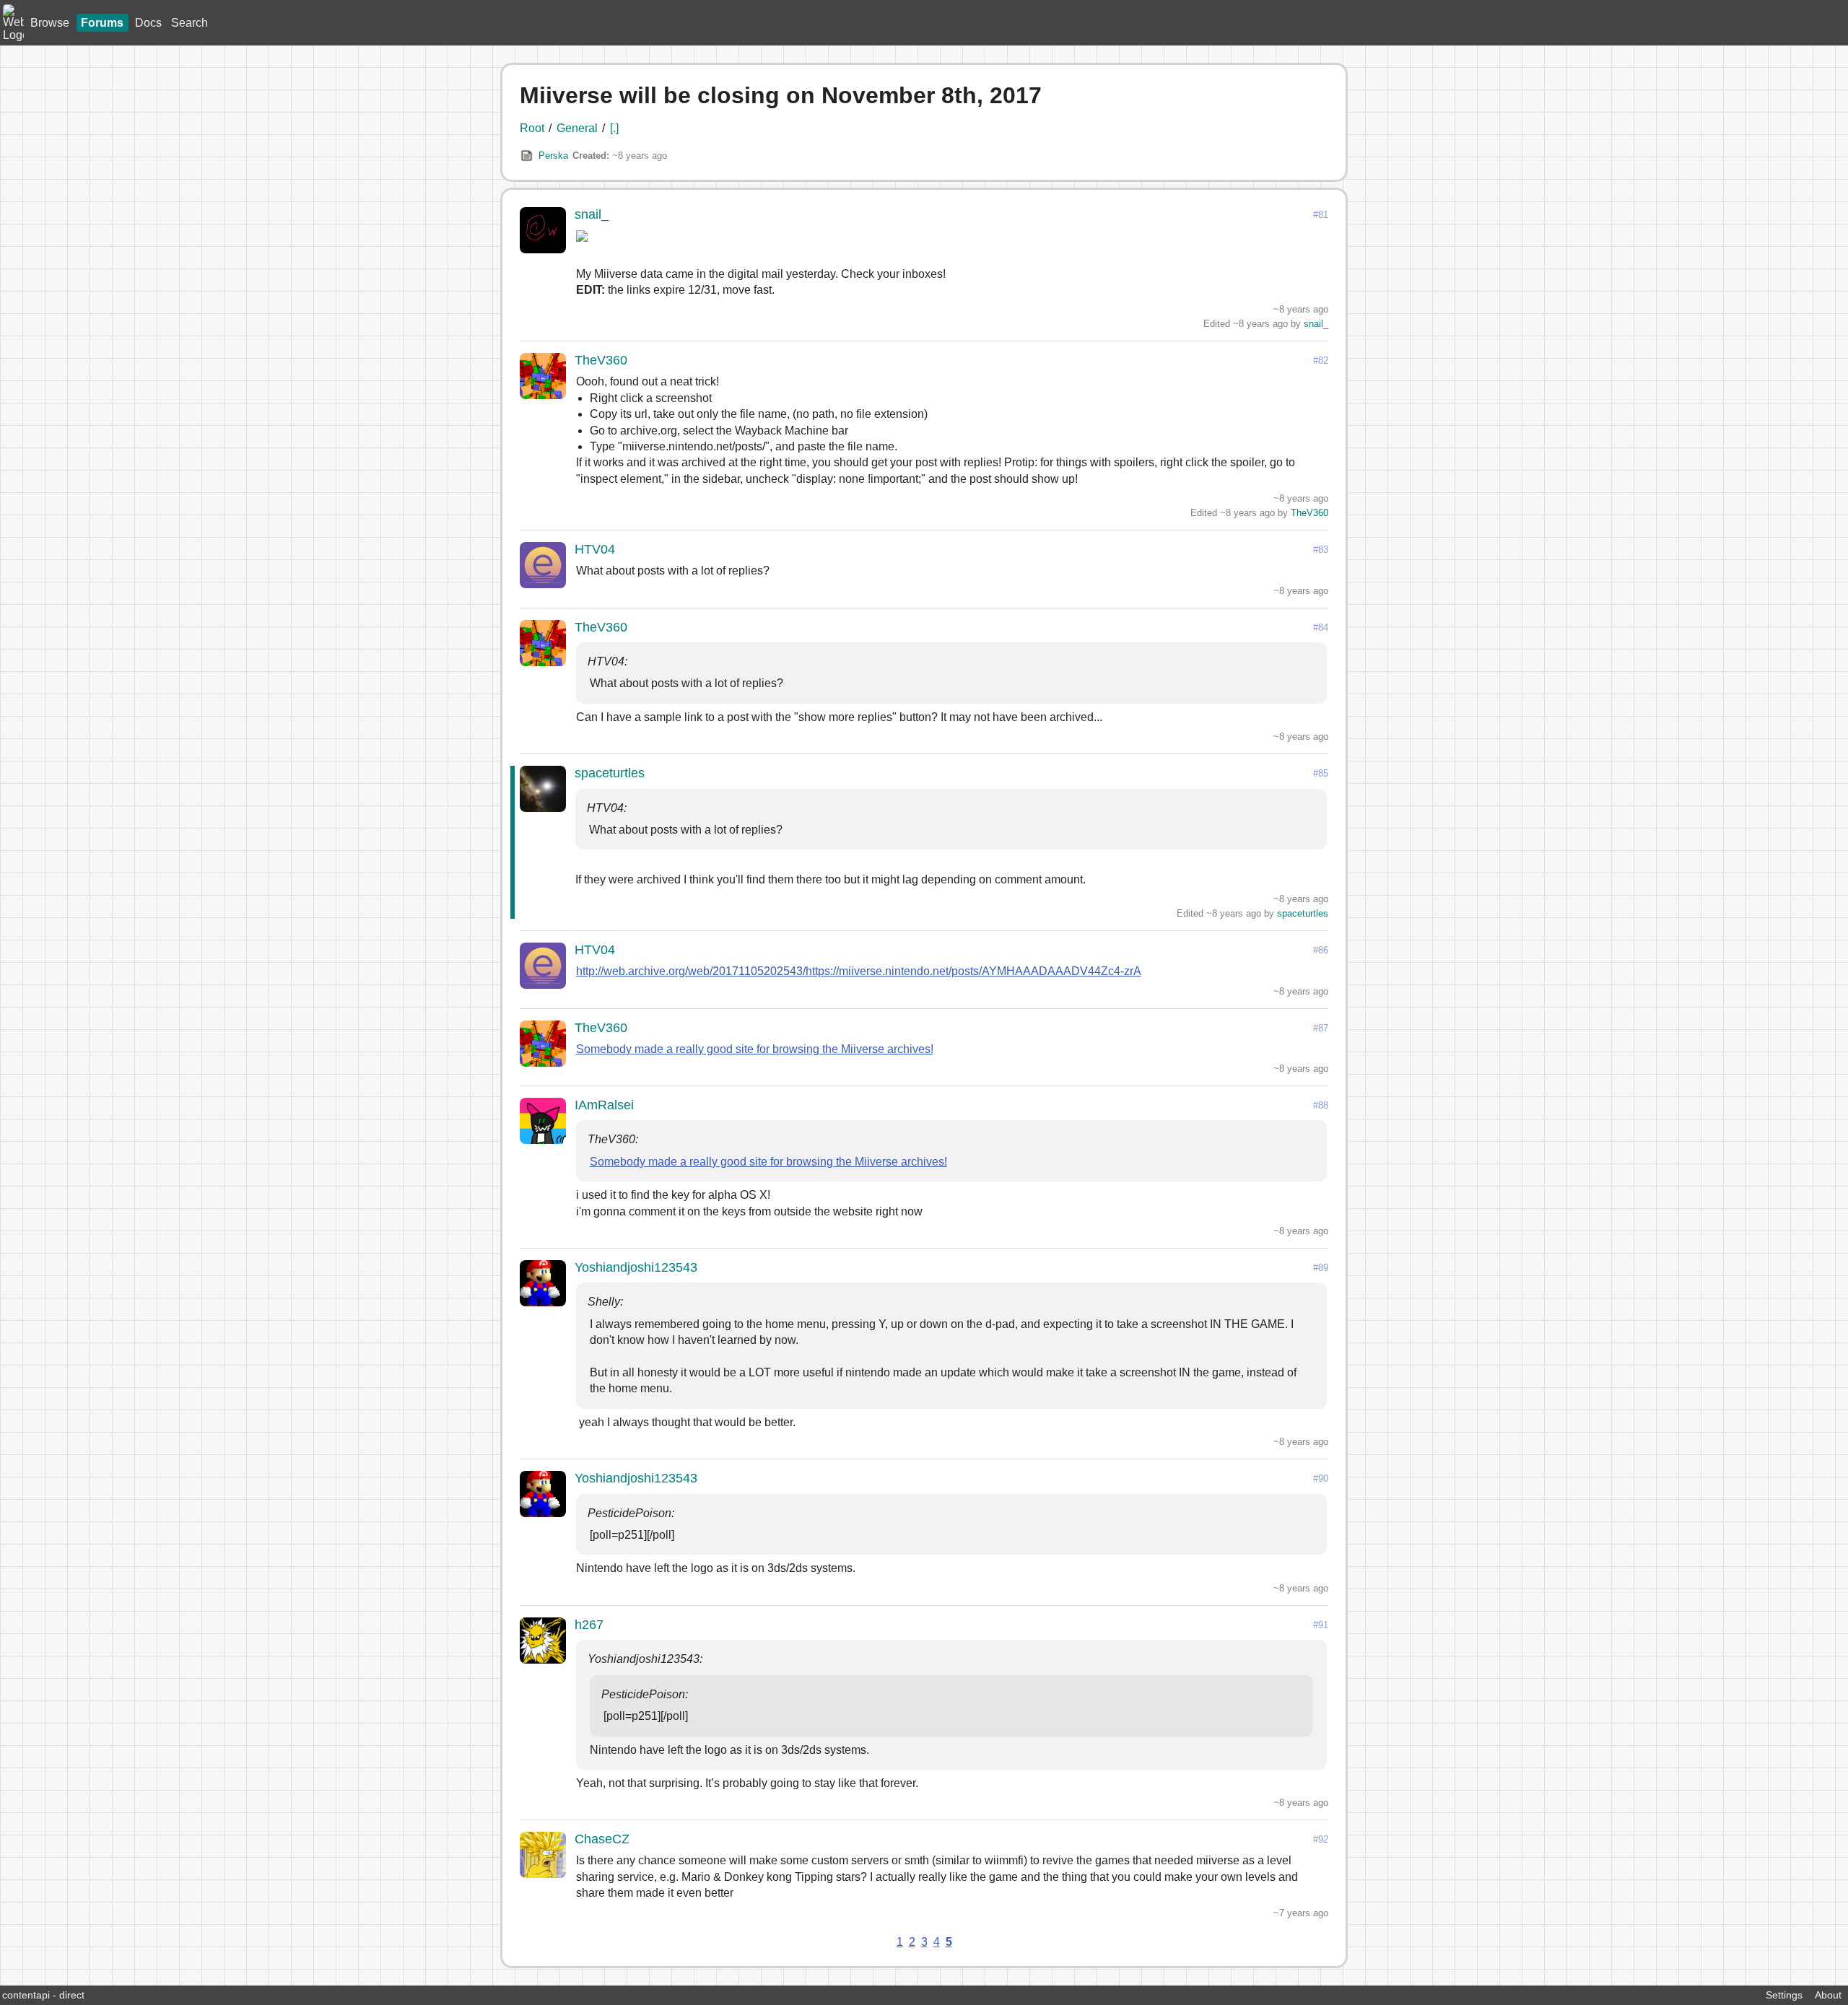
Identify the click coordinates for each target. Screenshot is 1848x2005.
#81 (1321, 215)
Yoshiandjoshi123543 (636, 1267)
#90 (1321, 1478)
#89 (1321, 1268)
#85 (1321, 773)
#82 (1321, 361)
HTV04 (595, 549)
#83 (1321, 550)
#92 (1321, 1839)
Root (532, 128)
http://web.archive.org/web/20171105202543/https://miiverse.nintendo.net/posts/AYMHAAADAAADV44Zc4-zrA (859, 971)
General (577, 128)
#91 (1321, 1625)
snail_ (592, 214)
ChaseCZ (602, 1839)
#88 (1321, 1105)
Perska (553, 156)
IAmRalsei (604, 1105)
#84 (1321, 628)
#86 (1321, 950)
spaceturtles (610, 773)
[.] (614, 128)
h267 (589, 1625)
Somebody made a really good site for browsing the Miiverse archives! (755, 1049)
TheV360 (601, 360)
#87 (1321, 1028)
